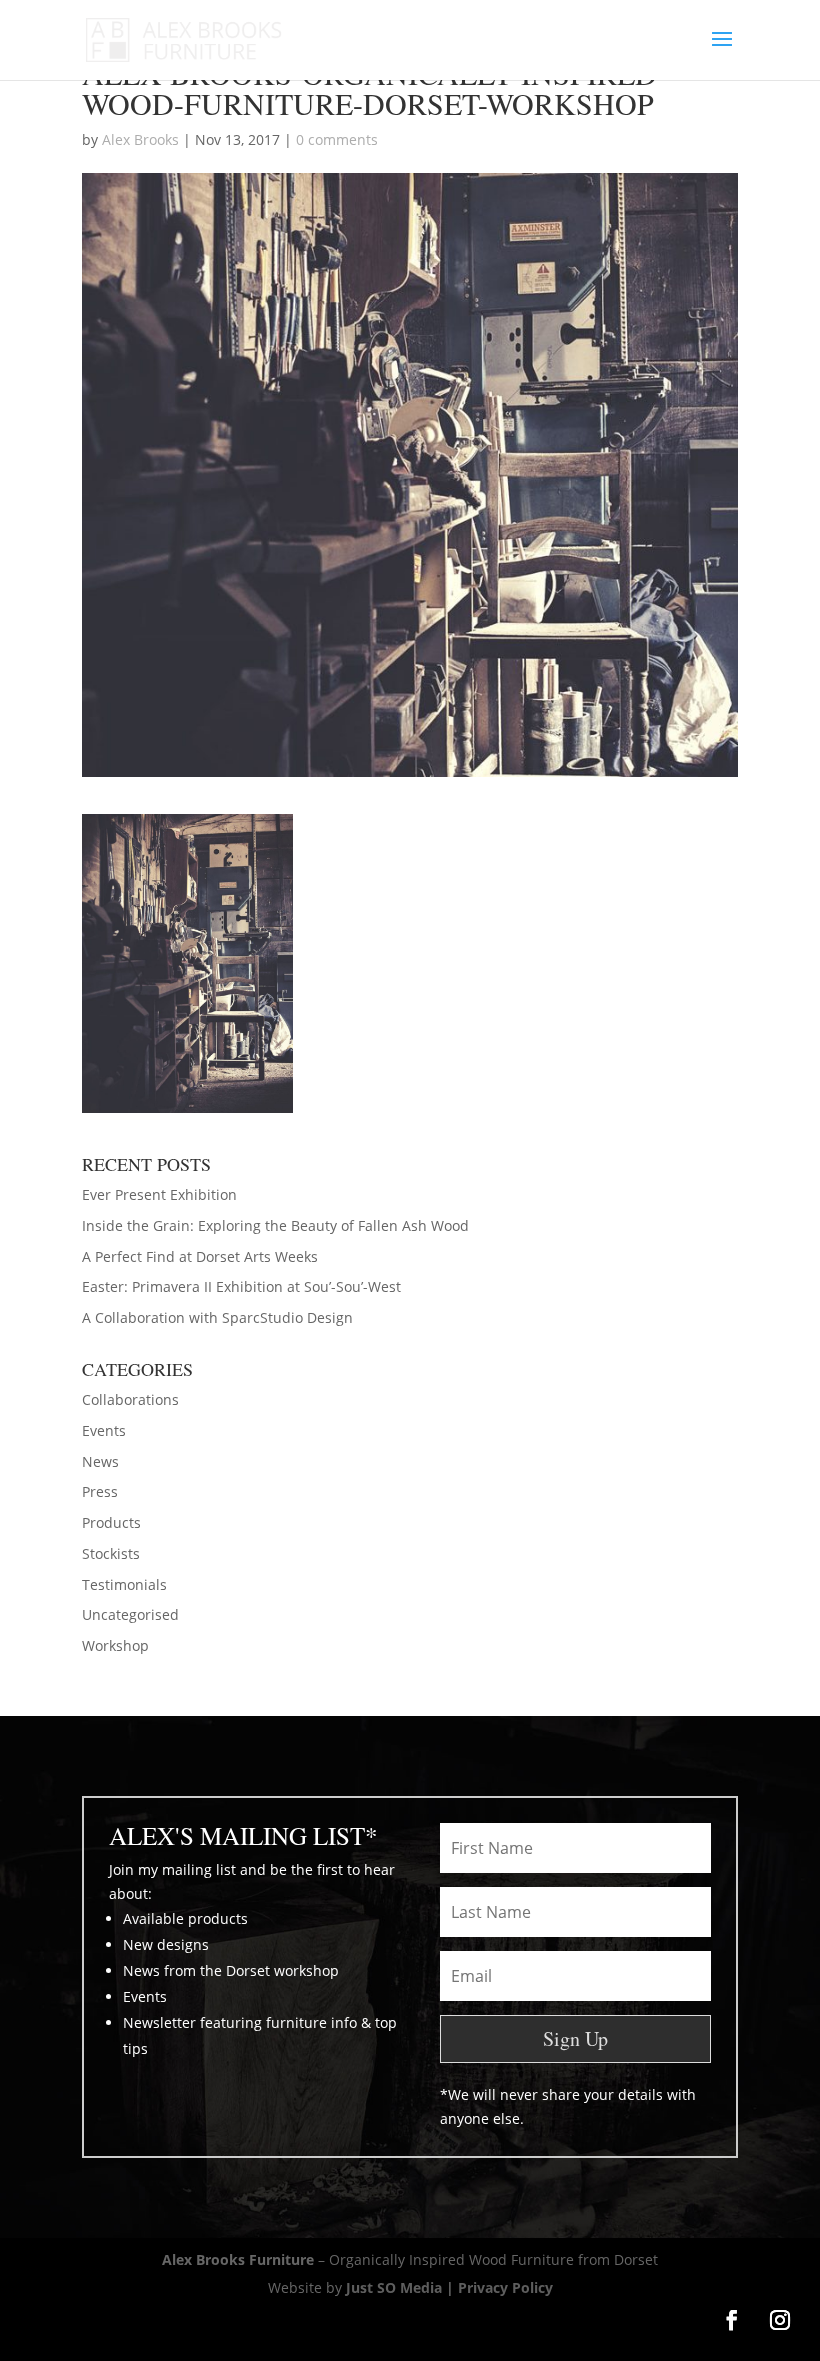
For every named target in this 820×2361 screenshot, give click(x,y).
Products (111, 1522)
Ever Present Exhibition (159, 1194)
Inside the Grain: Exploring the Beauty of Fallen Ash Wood (275, 1225)
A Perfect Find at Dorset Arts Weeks (200, 1256)
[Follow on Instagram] (780, 2320)
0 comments (337, 139)
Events (104, 1430)
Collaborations (130, 1399)
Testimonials (124, 1584)
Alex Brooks (140, 139)
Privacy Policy (505, 2287)
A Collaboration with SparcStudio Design (217, 1317)
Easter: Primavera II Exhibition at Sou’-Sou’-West (241, 1286)
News (100, 1461)
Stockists (111, 1553)
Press (100, 1491)
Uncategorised (130, 1614)
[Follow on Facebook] (732, 2320)
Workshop (115, 1645)
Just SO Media (394, 2287)
